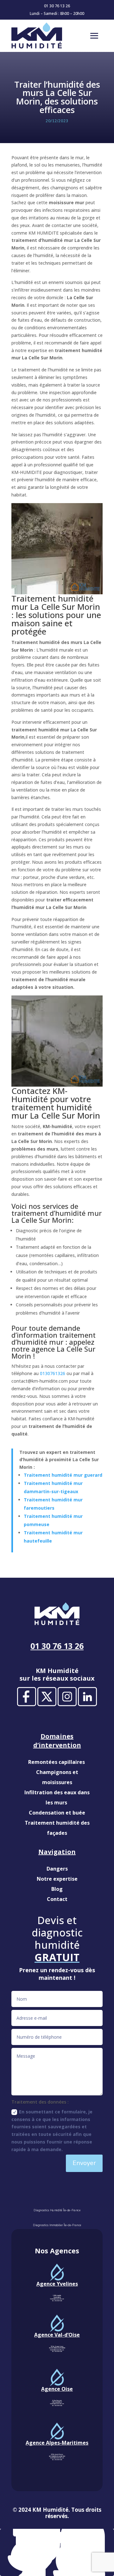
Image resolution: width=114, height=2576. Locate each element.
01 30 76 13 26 (57, 6)
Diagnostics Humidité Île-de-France (57, 2210)
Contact (57, 1899)
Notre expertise (57, 1879)
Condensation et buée (57, 1813)
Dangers (57, 1869)
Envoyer (84, 2163)
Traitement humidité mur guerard (63, 1475)
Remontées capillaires (57, 1762)
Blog (57, 1889)
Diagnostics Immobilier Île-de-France (57, 2225)
